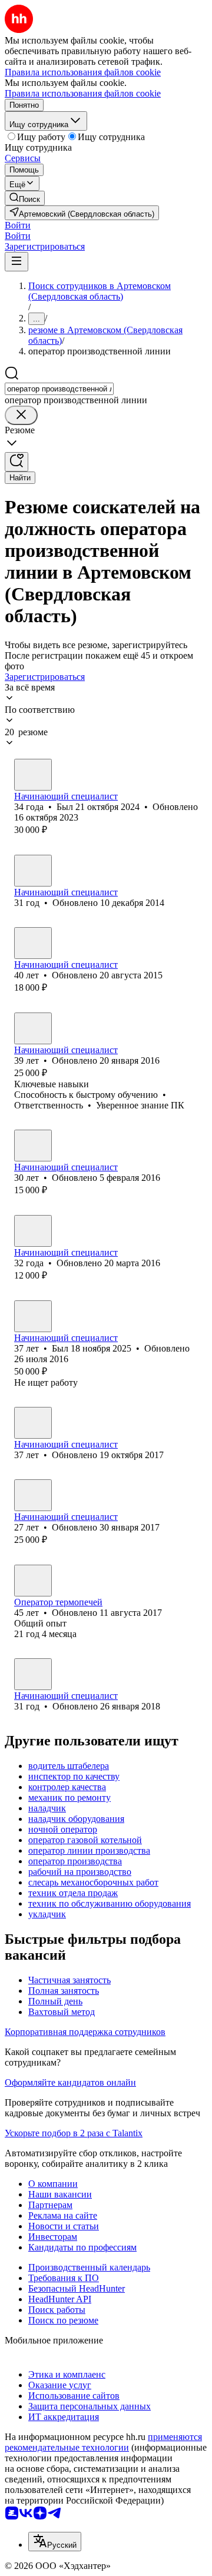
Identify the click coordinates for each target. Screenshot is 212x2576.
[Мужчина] (33, 775)
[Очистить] (21, 415)
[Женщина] (33, 871)
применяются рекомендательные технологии (103, 2442)
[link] (25, 198)
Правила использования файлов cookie (83, 93)
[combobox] (59, 389)
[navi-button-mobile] (16, 262)
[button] (18, 225)
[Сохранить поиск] (16, 462)
